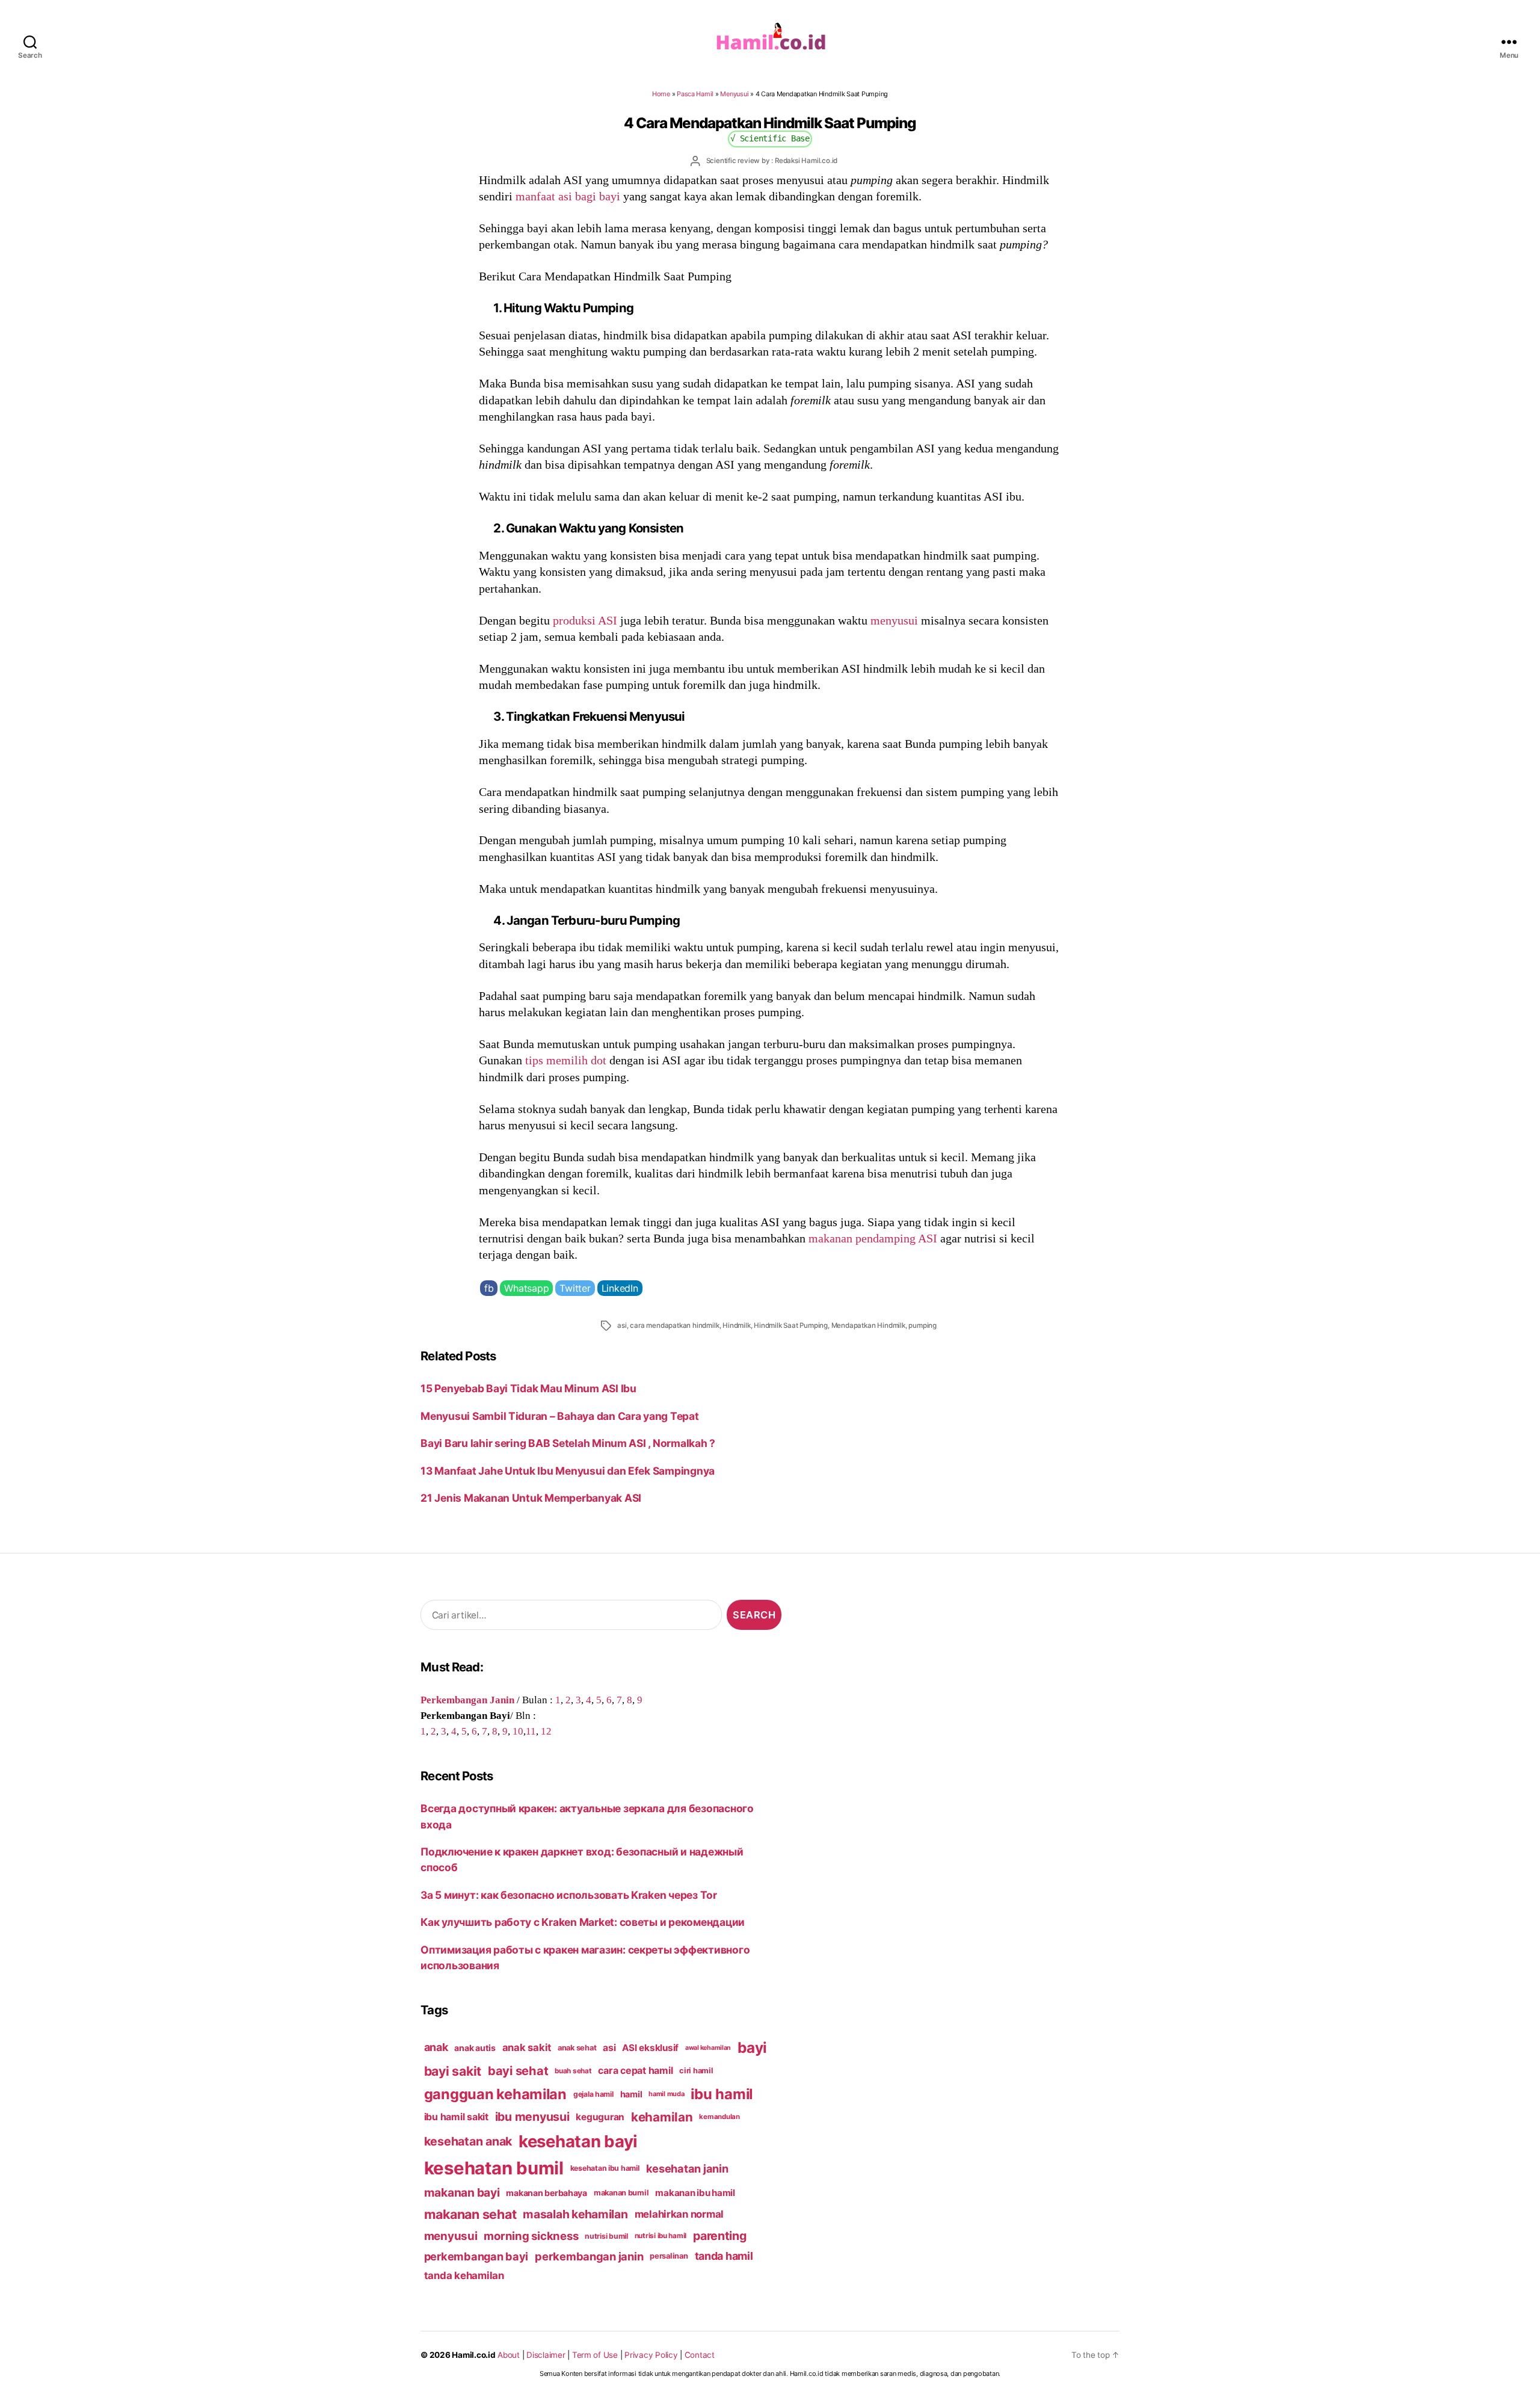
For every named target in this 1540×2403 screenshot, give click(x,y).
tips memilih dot (566, 1060)
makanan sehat (470, 2214)
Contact (700, 2355)
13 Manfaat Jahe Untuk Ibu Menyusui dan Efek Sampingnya (568, 1471)
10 (518, 1731)
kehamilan (662, 2117)
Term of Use (595, 2355)
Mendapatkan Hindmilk (868, 1325)
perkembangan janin (589, 2256)
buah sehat (573, 2071)
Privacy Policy (651, 2355)
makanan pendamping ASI (873, 1238)
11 (531, 1731)
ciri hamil (696, 2071)
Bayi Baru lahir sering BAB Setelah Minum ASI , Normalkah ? (568, 1443)
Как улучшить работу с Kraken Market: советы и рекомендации (583, 1922)
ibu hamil (722, 2094)
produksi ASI (585, 620)
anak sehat (577, 2048)
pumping (922, 1325)
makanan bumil (621, 2193)
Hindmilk (736, 1325)
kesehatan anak (468, 2141)
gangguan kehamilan (495, 2094)
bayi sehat (518, 2071)
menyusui (894, 620)
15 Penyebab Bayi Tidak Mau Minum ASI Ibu (528, 1388)
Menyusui (734, 94)
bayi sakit (453, 2071)
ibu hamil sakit (456, 2117)
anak (436, 2047)
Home (661, 94)
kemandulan (719, 2117)
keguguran (600, 2117)
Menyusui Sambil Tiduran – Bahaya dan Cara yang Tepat (559, 1416)
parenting (720, 2236)
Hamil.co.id (473, 2355)
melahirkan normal (679, 2214)
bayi (752, 2047)
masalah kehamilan (575, 2214)
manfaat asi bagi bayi (568, 196)
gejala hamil (593, 2094)
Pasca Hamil (695, 94)
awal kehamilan (708, 2048)
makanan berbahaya (547, 2193)
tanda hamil (724, 2256)
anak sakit (527, 2047)
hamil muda (666, 2094)
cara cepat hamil (635, 2071)
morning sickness (531, 2236)
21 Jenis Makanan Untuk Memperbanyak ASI (531, 1498)
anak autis (475, 2048)
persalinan (669, 2256)
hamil (631, 2094)
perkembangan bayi (476, 2256)
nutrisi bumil (606, 2236)
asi (622, 1325)
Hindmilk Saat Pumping (791, 1325)
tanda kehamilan (464, 2275)
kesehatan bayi (578, 2141)
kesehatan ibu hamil (605, 2168)
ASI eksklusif (650, 2048)
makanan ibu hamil (695, 2193)
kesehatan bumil (494, 2168)
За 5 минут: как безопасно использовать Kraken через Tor (569, 1895)
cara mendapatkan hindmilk (674, 1325)
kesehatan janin (687, 2168)
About (509, 2355)
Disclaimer (546, 2355)
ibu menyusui (532, 2117)
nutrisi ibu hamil (661, 2236)
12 (546, 1731)
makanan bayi (462, 2192)
